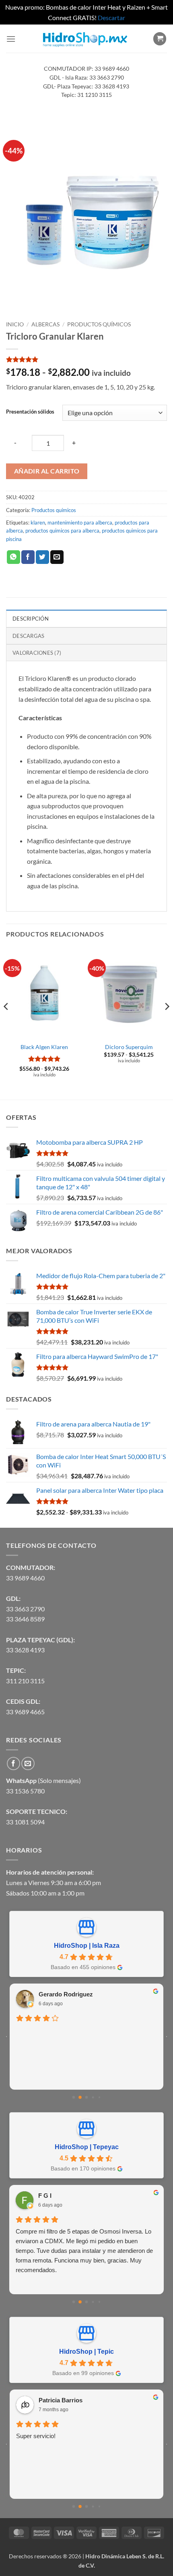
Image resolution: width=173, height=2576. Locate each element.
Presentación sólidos (30, 412)
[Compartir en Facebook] (28, 557)
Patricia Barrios (61, 2400)
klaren (38, 523)
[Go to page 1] (80, 2097)
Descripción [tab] (31, 619)
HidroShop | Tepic (86, 2352)
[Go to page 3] (93, 2097)
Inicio (15, 324)
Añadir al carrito (47, 471)
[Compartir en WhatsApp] (13, 557)
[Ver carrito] (160, 39)
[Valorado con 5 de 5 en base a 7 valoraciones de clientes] (86, 359)
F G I (45, 2196)
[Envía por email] (57, 557)
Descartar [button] (111, 17)
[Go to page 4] (99, 2097)
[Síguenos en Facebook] (13, 1763)
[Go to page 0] (74, 2097)
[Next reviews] (167, 2037)
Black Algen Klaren (44, 1047)
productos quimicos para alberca (62, 531)
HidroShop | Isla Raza (87, 1946)
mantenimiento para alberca (80, 523)
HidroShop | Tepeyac (87, 2147)
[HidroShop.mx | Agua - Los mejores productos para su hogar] (84, 39)
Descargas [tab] (28, 636)
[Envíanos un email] (28, 1763)
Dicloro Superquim (129, 1047)
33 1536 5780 (25, 1791)
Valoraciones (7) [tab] (37, 653)
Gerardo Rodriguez (66, 1994)
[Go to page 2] (87, 2097)
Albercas (45, 324)
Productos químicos (99, 324)
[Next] (167, 1023)
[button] (11, 39)
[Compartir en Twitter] (42, 557)
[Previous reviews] (6, 2037)
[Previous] (6, 1023)
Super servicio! (36, 2436)
